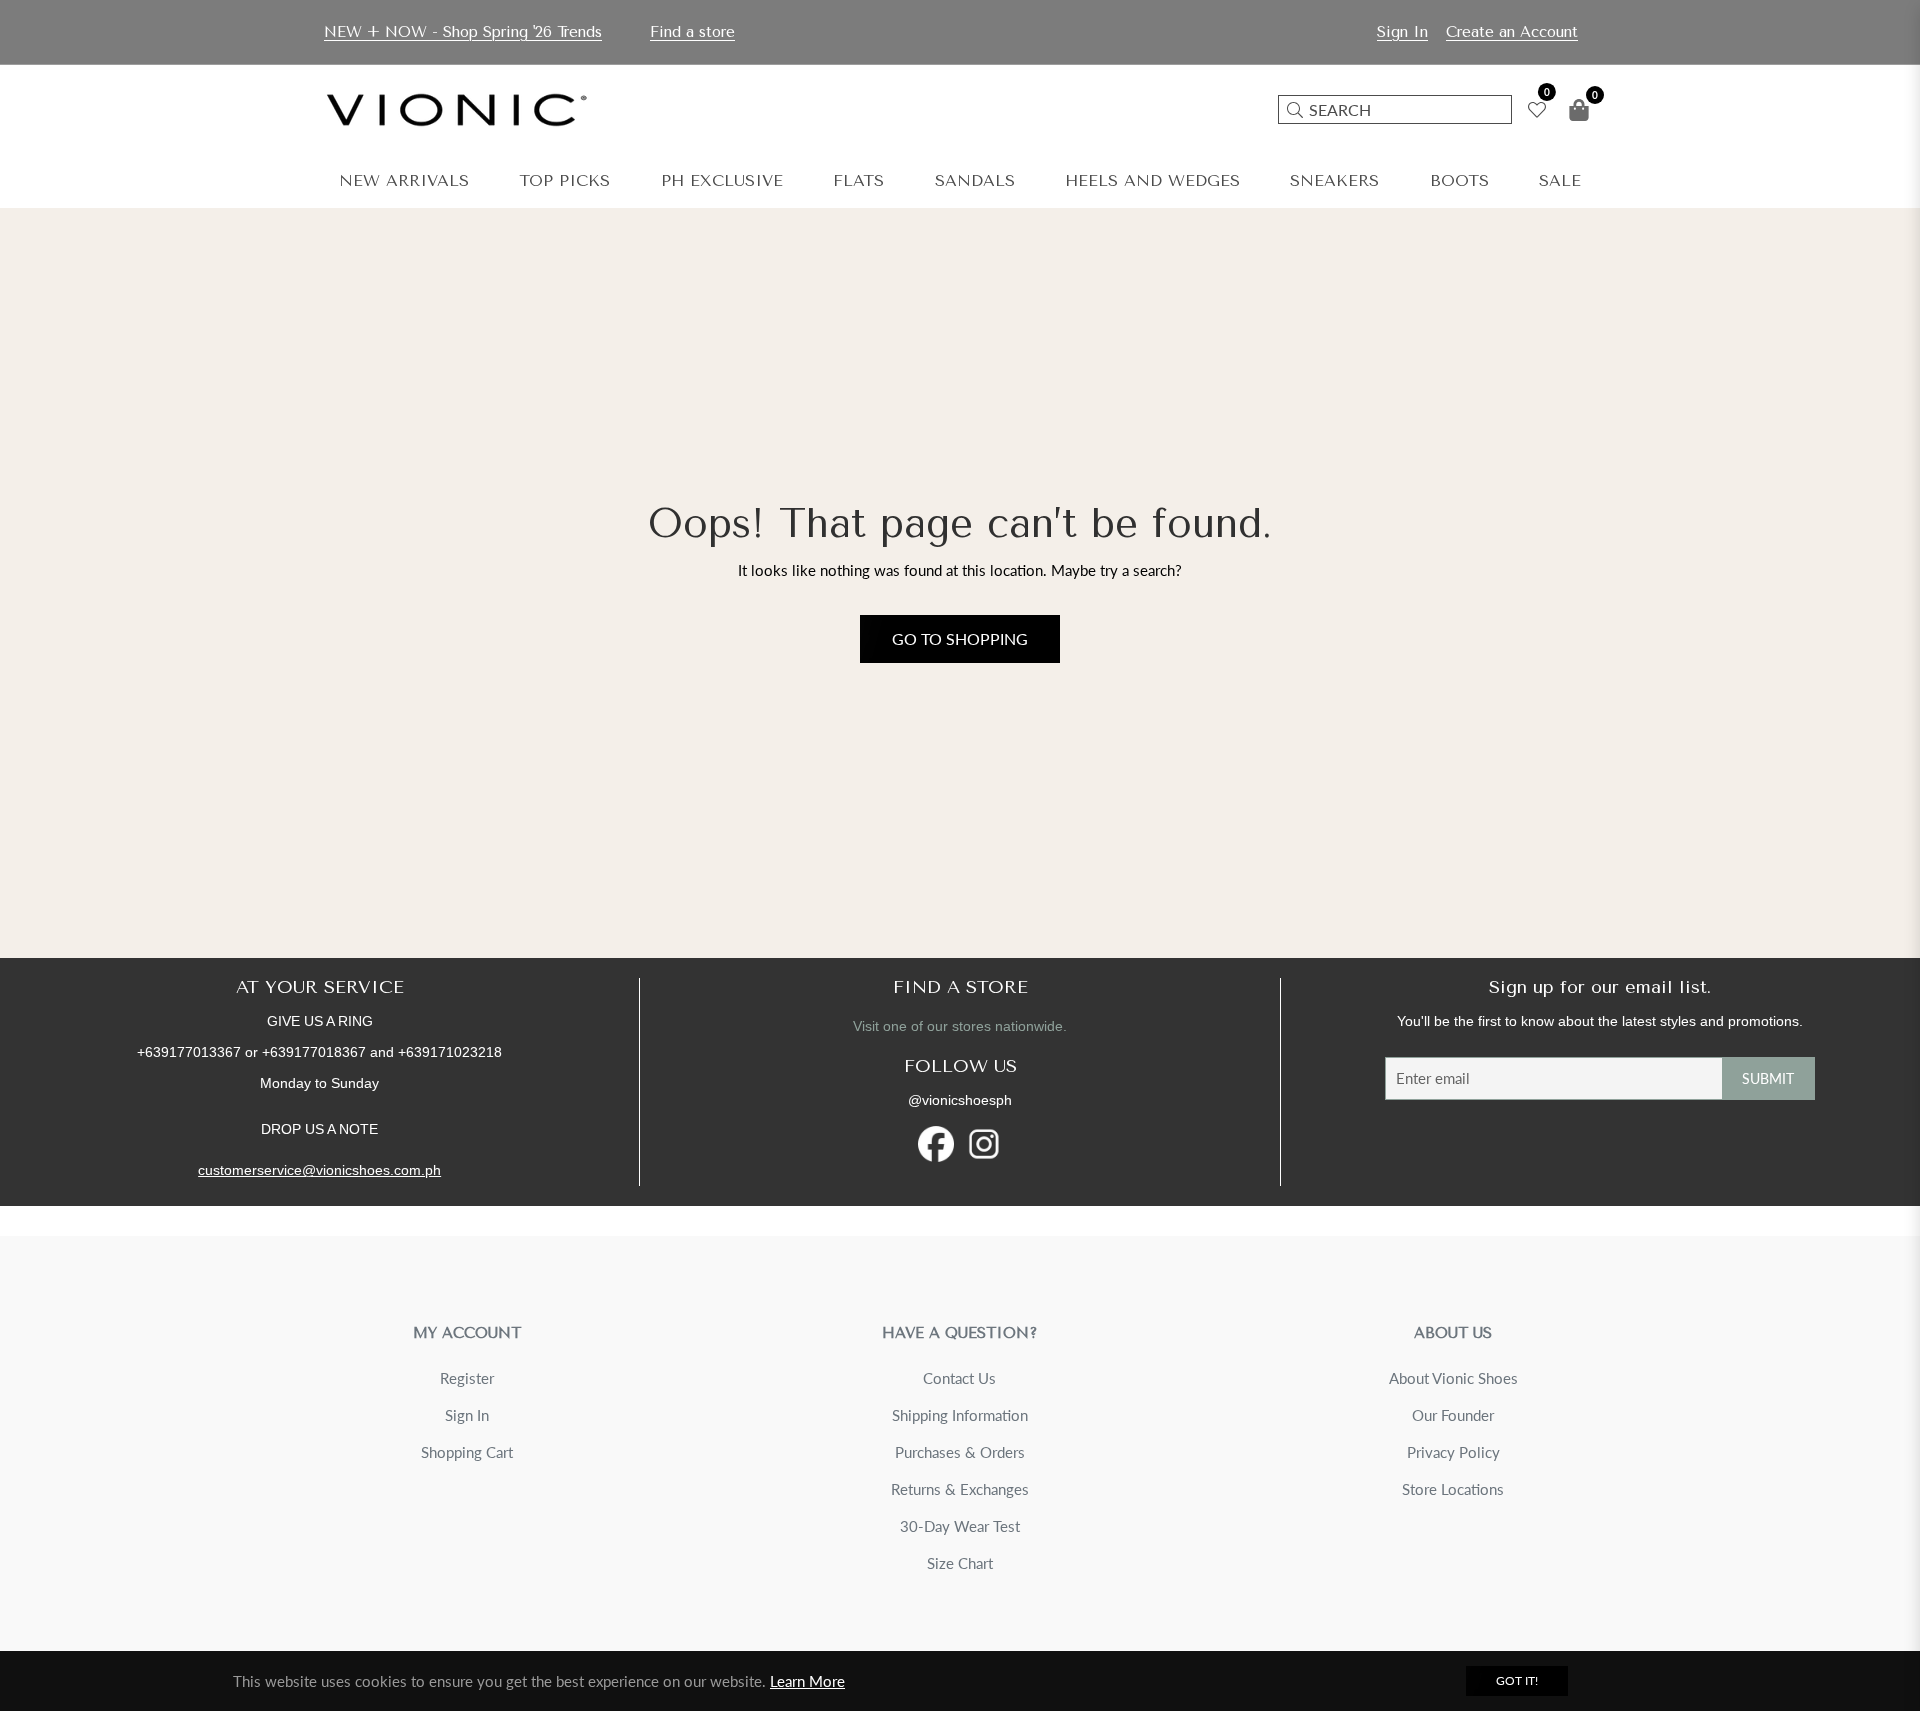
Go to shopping (960, 638)
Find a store (692, 32)
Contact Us (959, 1378)
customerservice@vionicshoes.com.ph (319, 1170)
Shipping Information (960, 1415)
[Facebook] (936, 1144)
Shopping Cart (467, 1452)
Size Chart (960, 1563)
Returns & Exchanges (960, 1489)
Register (467, 1378)
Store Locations (1453, 1489)
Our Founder (1453, 1415)
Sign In (467, 1415)
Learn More (807, 1681)
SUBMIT (1768, 1078)
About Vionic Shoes (1453, 1378)
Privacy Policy (1453, 1452)
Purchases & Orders (960, 1452)
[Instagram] (984, 1144)
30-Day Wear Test (960, 1526)
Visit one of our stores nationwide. (960, 1026)
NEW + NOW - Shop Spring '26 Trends (463, 32)
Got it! (1517, 1680)
